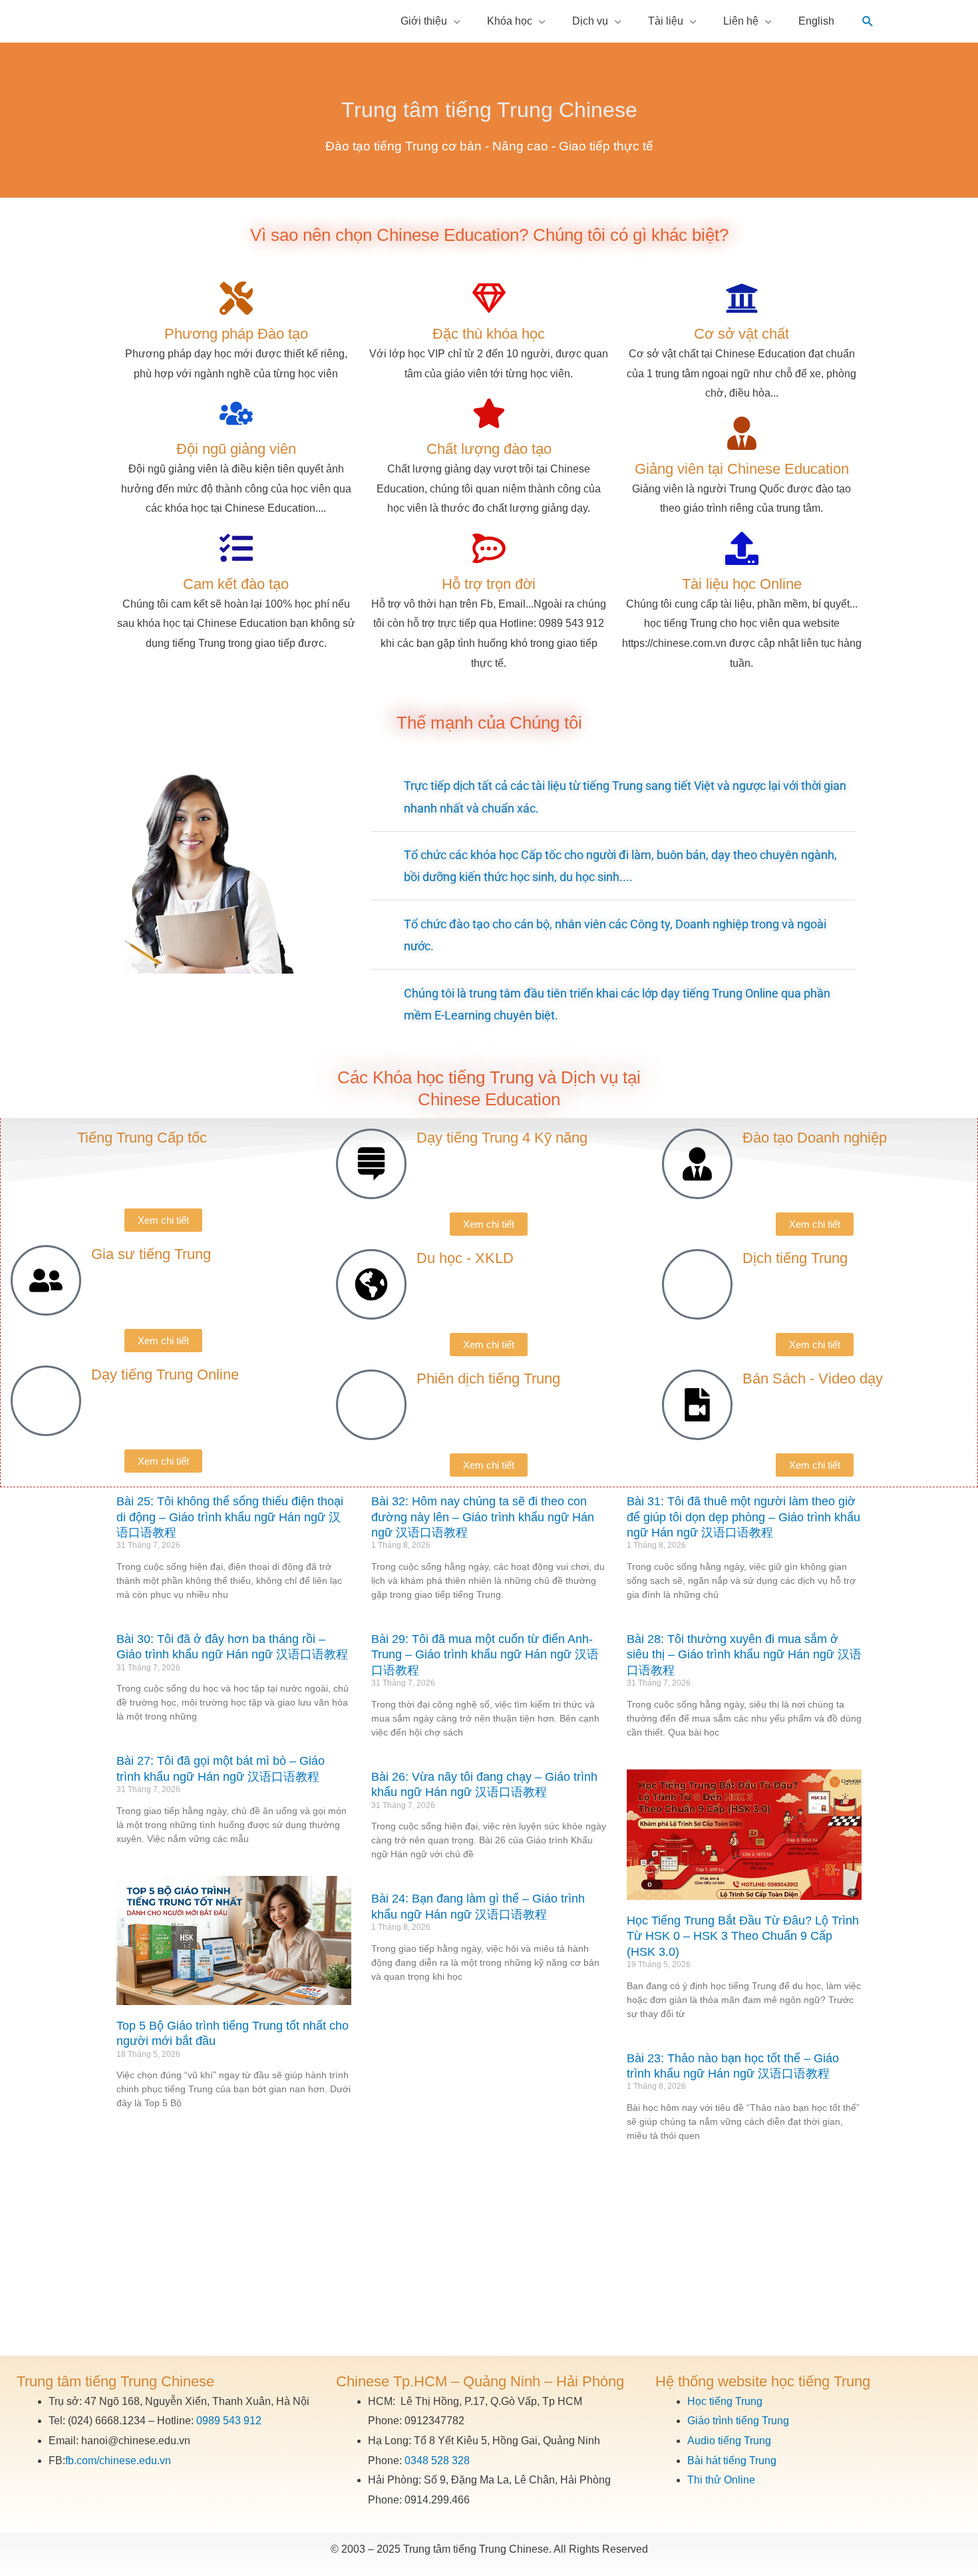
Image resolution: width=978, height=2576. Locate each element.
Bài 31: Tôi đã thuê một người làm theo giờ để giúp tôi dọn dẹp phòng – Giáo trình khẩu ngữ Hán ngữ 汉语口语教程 (743, 1517)
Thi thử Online (721, 2480)
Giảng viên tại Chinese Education (742, 469)
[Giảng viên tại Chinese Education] (742, 433)
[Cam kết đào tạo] (236, 548)
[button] (868, 22)
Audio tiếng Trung (729, 2441)
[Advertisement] (489, 2256)
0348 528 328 (437, 2461)
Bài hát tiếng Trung (732, 2461)
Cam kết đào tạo (236, 584)
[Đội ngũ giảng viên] (236, 413)
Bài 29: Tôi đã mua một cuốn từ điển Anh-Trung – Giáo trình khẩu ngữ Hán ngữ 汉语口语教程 (485, 1655)
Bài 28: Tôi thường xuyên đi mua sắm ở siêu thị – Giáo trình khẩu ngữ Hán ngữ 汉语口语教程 (744, 1655)
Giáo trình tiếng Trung (738, 2421)
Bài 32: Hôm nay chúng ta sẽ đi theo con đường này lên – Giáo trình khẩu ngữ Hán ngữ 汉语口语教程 (483, 1517)
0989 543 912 (229, 2421)
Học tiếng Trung (725, 2401)
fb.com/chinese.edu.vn (118, 2461)
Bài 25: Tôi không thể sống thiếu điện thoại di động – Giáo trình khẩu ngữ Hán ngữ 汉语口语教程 (230, 1517)
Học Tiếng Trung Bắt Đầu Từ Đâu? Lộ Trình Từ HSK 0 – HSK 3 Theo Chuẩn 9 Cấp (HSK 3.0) (743, 1936)
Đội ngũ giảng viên (236, 449)
